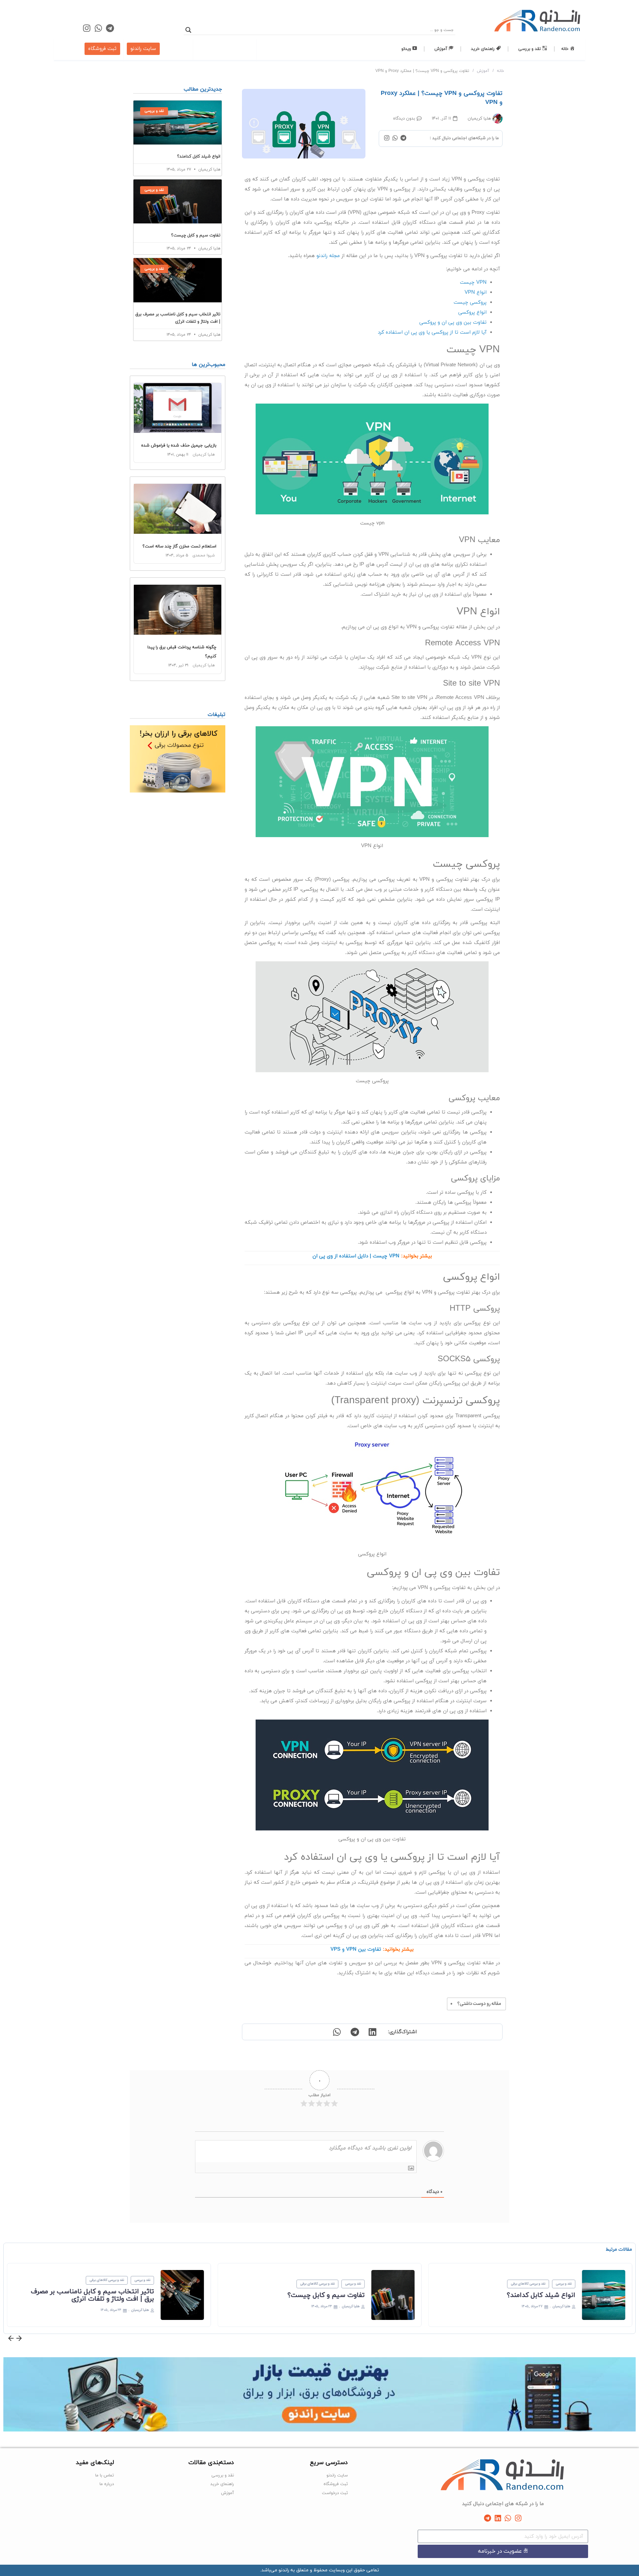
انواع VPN (476, 293)
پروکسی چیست (470, 303)
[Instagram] (87, 28)
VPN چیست (473, 283)
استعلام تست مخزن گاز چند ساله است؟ (179, 546)
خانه (501, 71)
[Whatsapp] (98, 28)
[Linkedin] (498, 2518)
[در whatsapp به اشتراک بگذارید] (336, 2032)
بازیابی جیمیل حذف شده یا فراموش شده (179, 446)
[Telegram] (110, 28)
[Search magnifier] (188, 30)
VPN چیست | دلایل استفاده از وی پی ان (356, 1256)
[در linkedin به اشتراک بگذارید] (372, 2032)
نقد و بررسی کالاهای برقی (560, 2284)
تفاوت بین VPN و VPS (356, 1949)
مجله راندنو (328, 256)
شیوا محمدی (204, 555)
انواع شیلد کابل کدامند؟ (199, 157)
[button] (11, 2339)
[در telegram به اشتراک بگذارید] (354, 2032)
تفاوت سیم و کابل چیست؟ (196, 235)
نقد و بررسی (595, 2284)
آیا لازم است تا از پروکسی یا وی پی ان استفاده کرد (432, 332)
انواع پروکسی (472, 313)
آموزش (483, 71)
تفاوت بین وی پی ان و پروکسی (453, 322)
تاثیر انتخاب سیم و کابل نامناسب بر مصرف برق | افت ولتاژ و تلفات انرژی (124, 2295)
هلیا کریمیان (204, 455)
